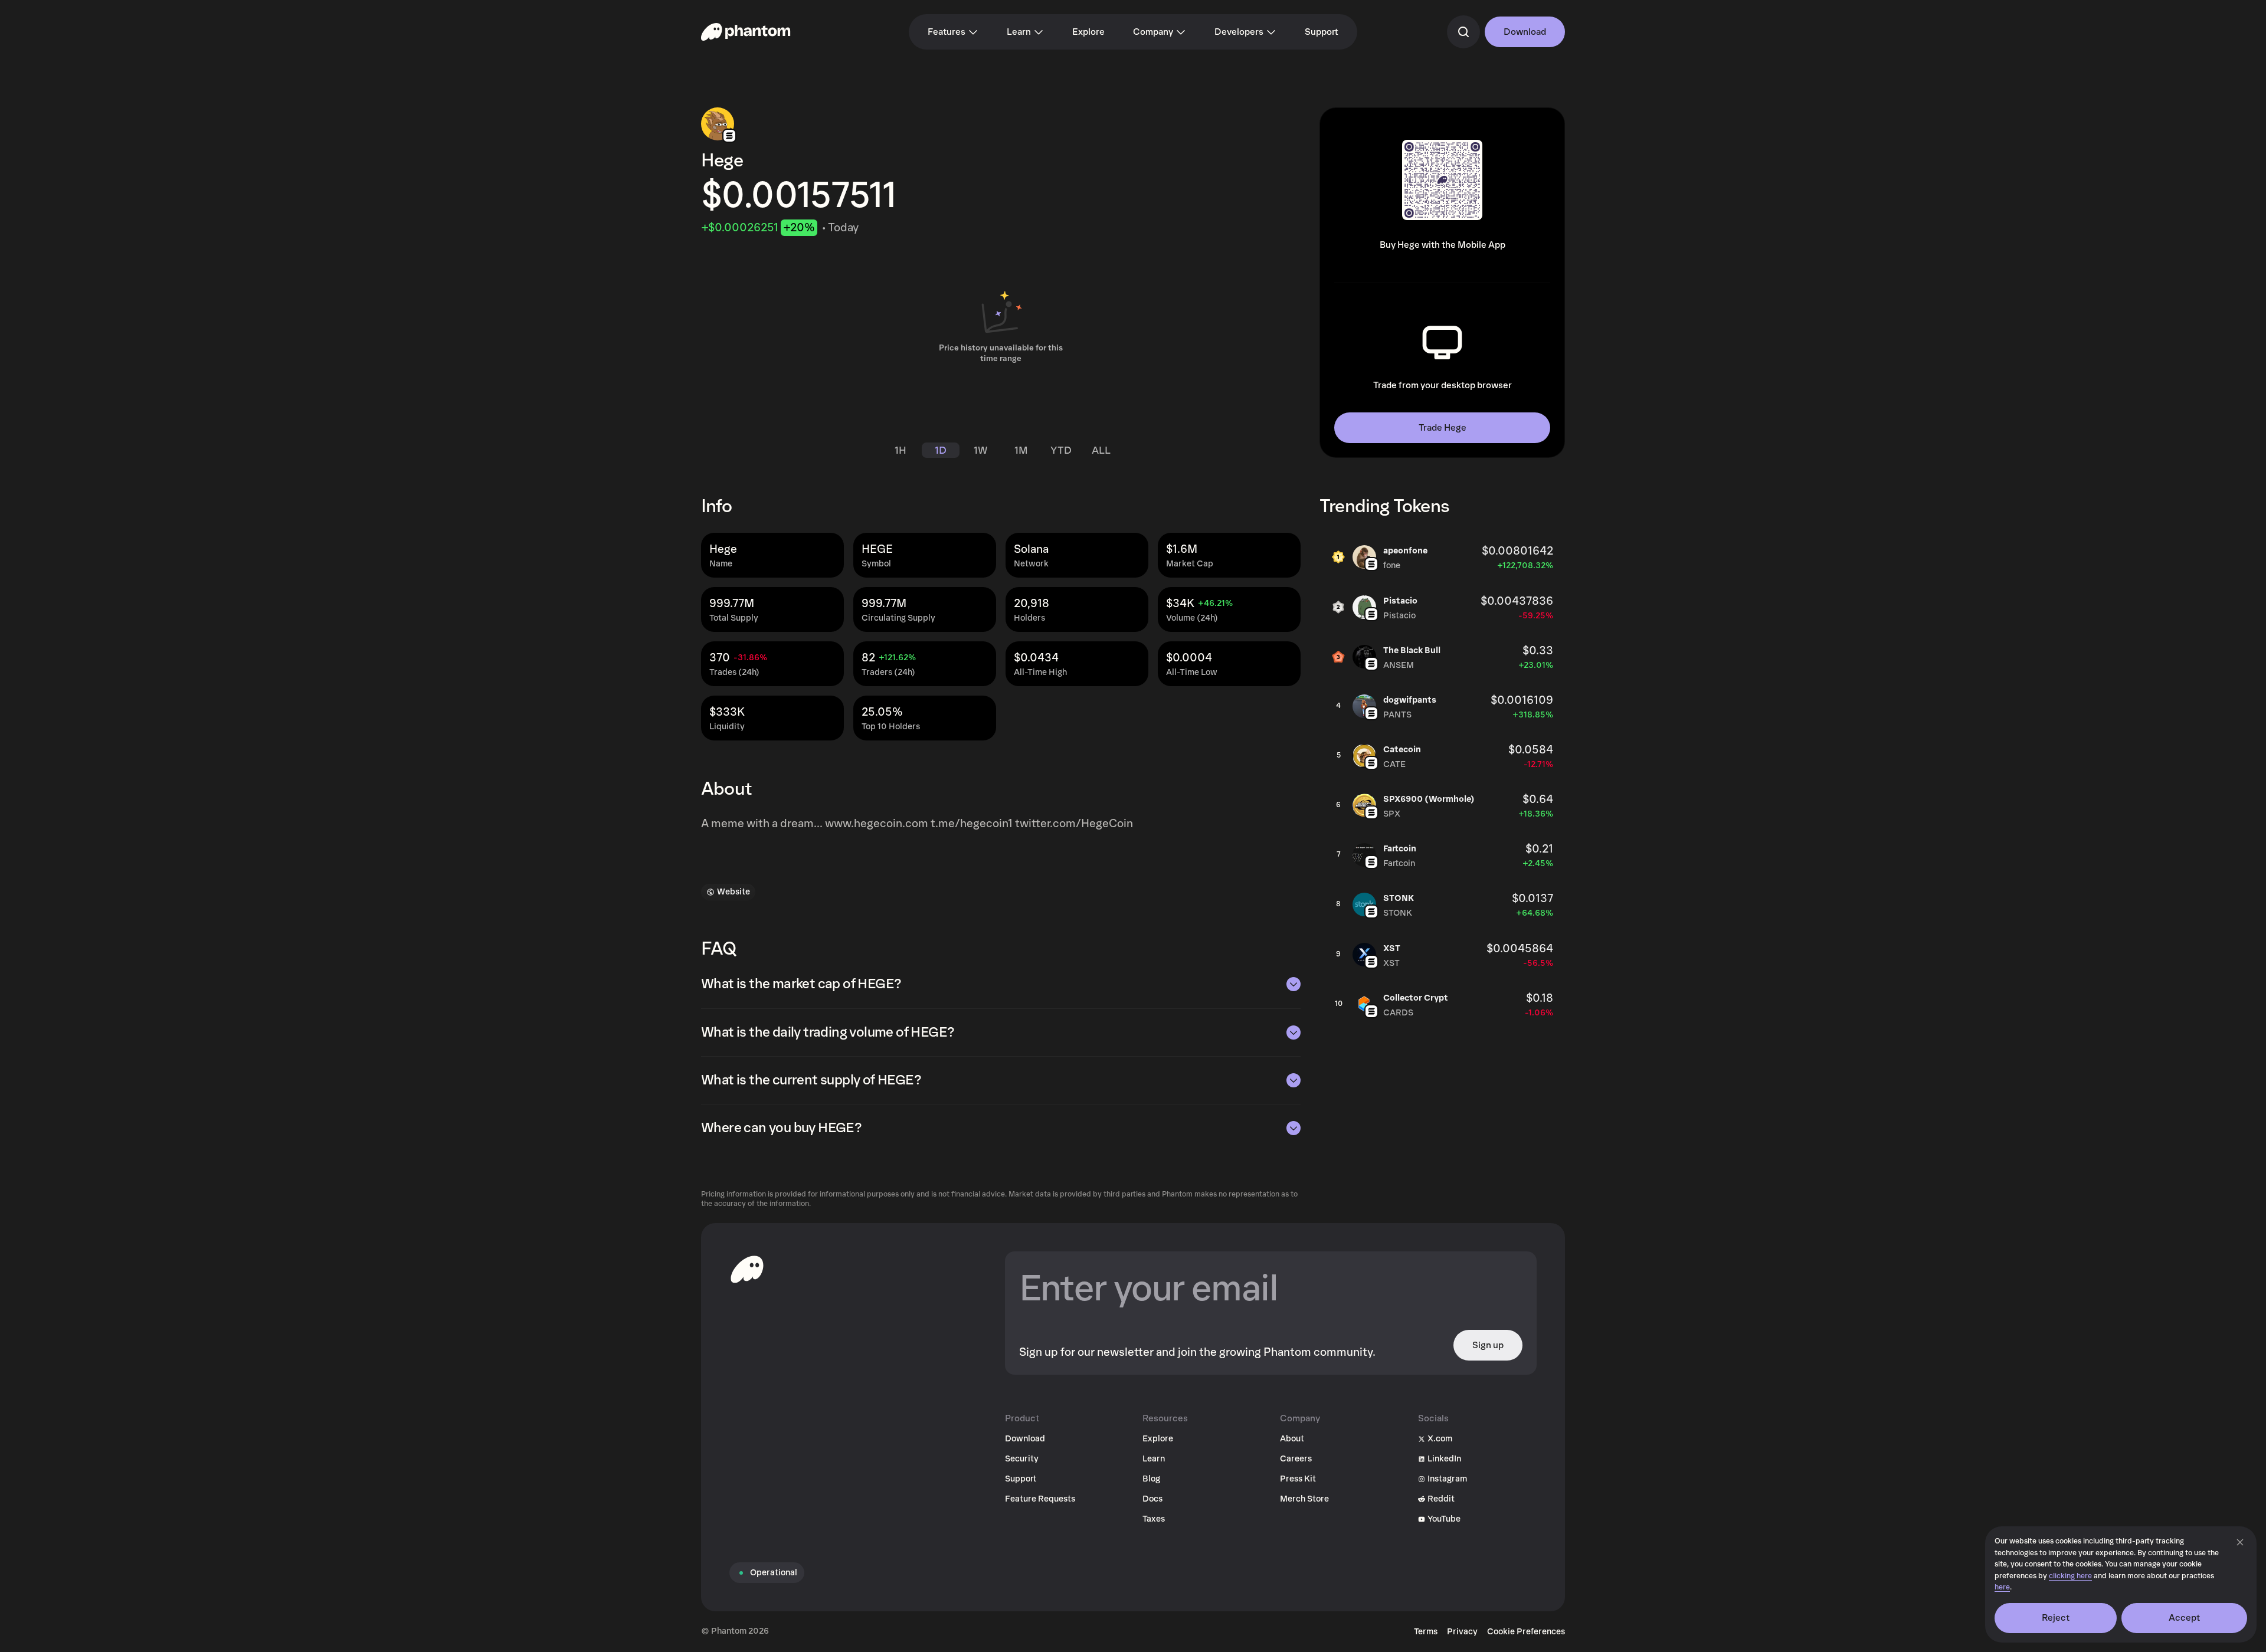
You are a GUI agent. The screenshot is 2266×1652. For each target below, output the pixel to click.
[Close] (2240, 1542)
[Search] (1463, 32)
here (2002, 1587)
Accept (2185, 1618)
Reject (2056, 1618)
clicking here (2070, 1576)
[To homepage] (747, 1269)
